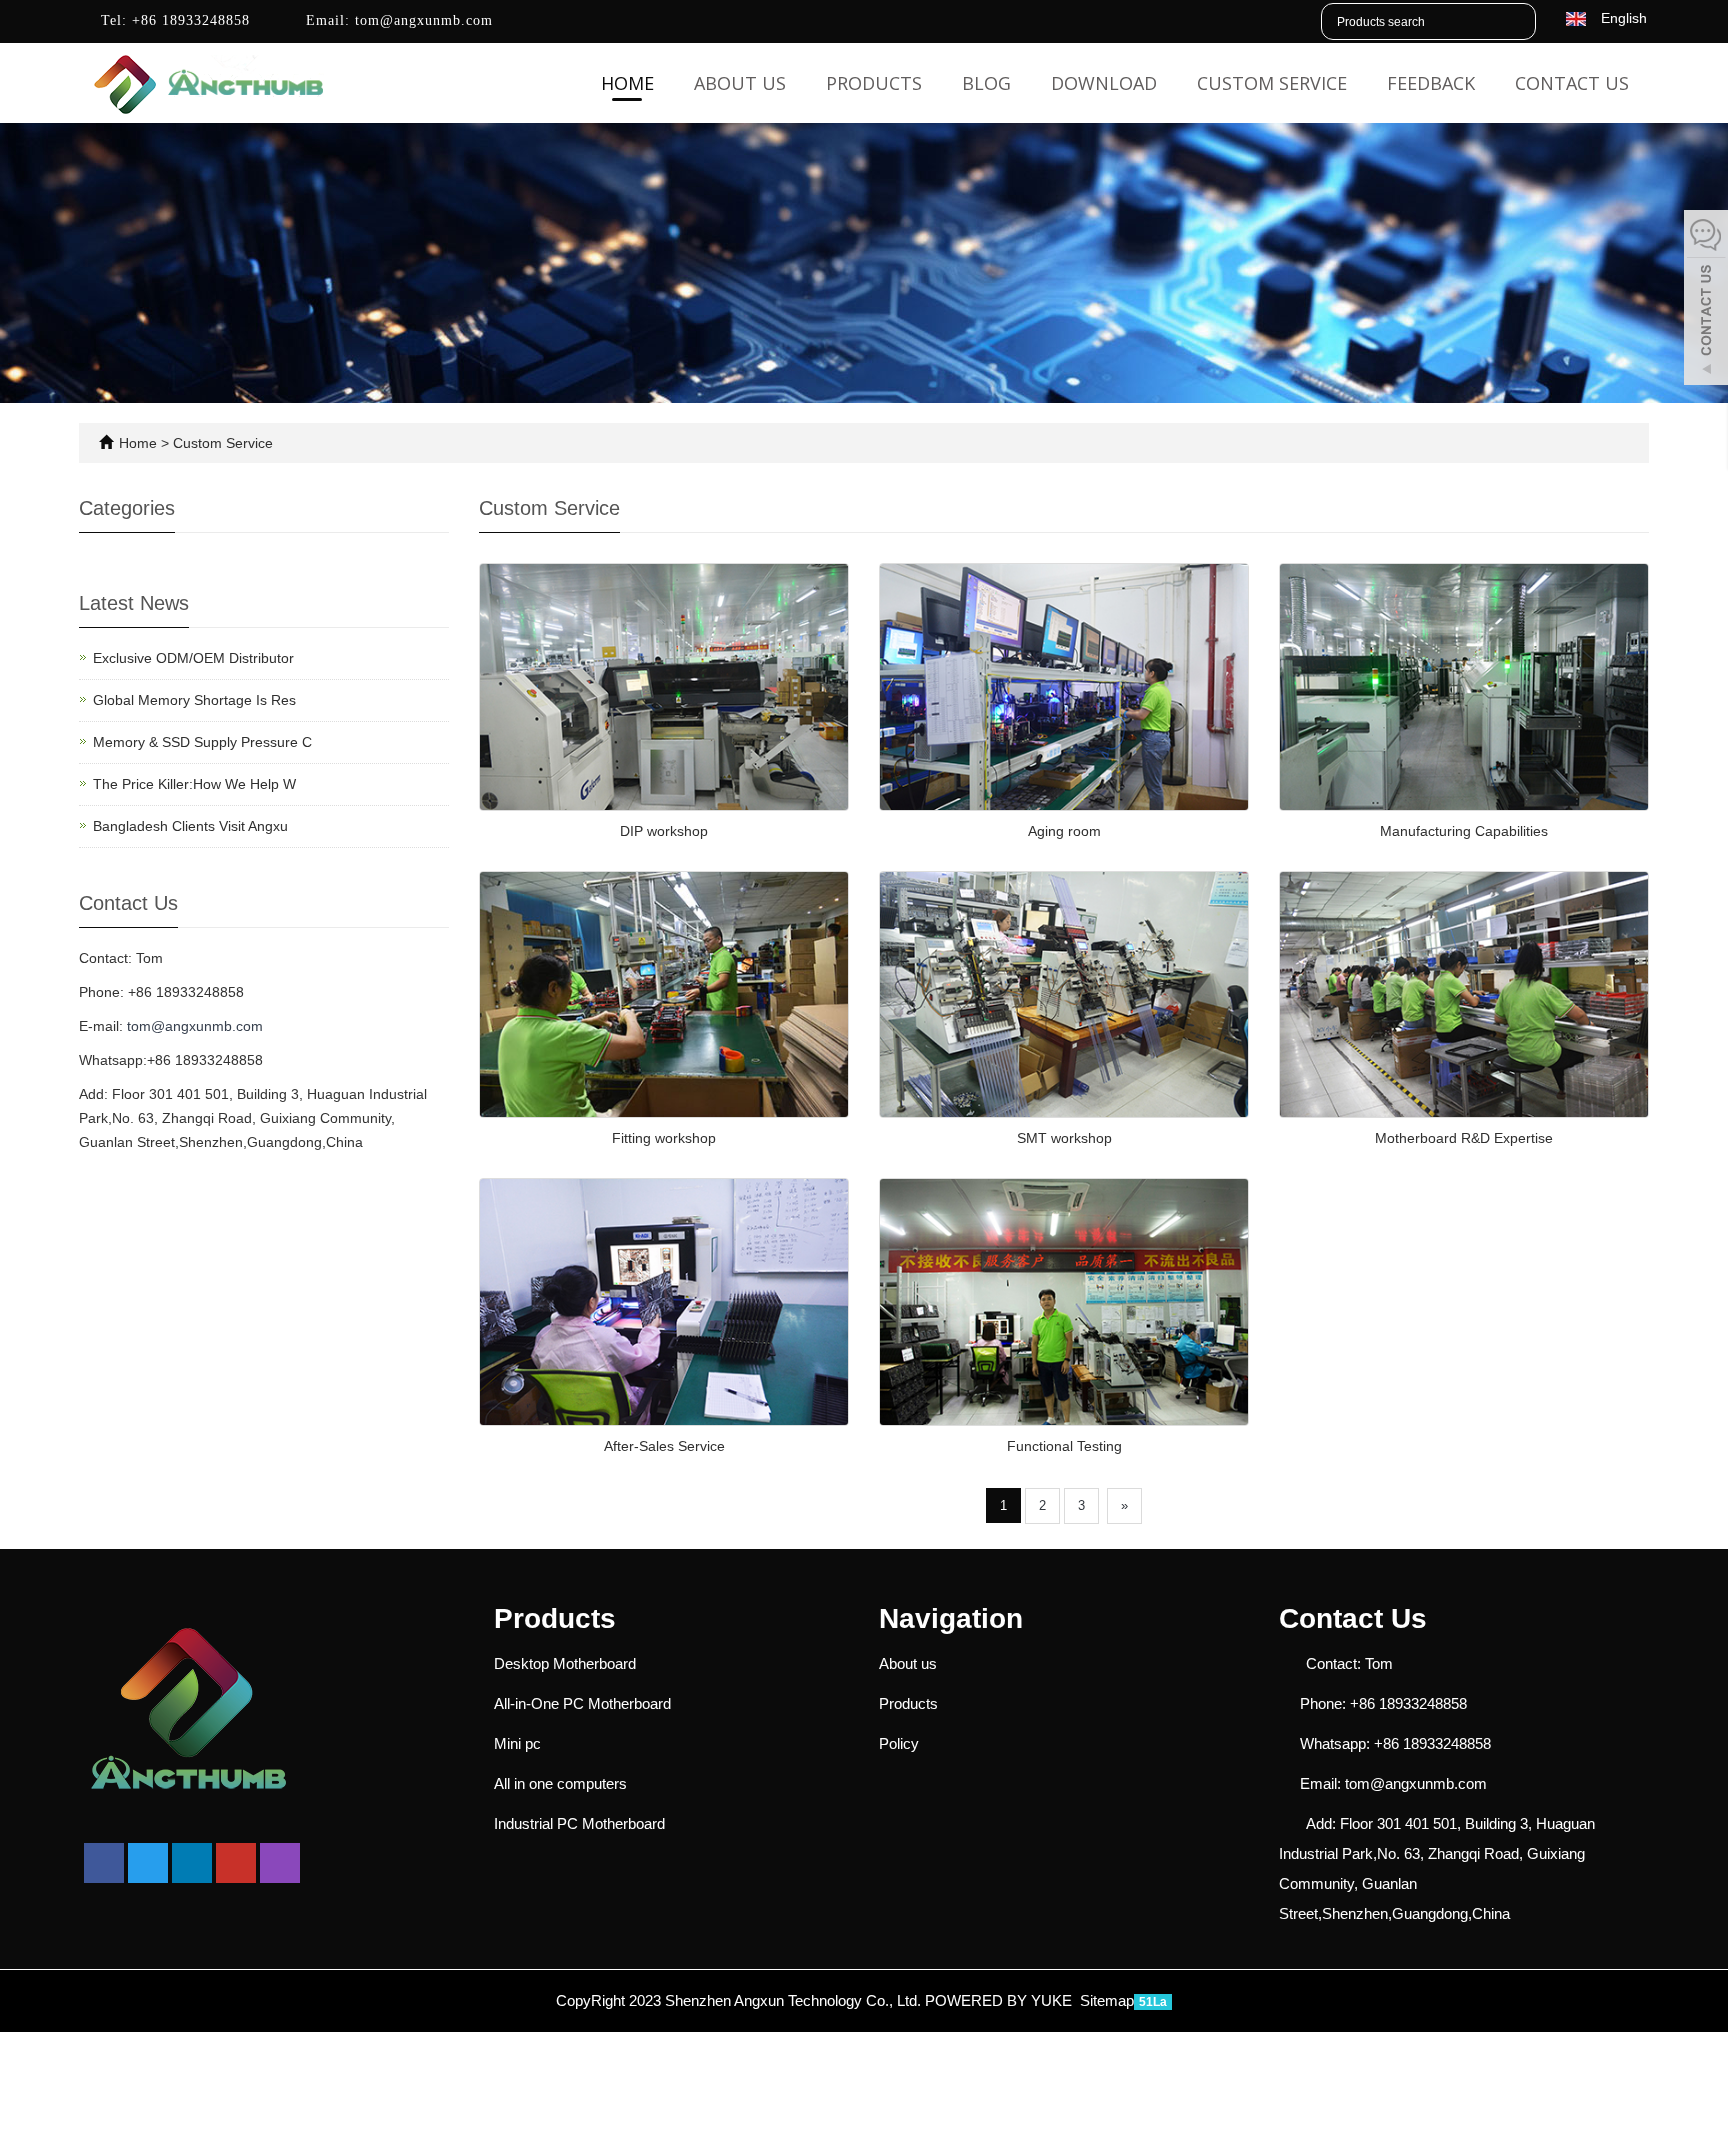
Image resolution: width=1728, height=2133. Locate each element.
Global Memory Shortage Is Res (194, 700)
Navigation (951, 1618)
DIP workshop (664, 831)
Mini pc (517, 1743)
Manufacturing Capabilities (1464, 831)
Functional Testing (1064, 1446)
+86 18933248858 (188, 20)
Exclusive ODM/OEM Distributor (193, 658)
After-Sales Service (664, 1446)
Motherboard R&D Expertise (1464, 1138)
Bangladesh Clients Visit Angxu (190, 826)
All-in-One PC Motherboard (582, 1703)
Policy (899, 1743)
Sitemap (1107, 2000)
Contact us (1572, 83)
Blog (986, 83)
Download (1104, 83)
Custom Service (1272, 83)
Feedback (1431, 83)
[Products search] (1520, 23)
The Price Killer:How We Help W (194, 784)
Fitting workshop (664, 1138)
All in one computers (560, 1783)
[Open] (1706, 300)
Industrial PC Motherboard (579, 1823)
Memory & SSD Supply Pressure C (202, 742)
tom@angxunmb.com (421, 20)
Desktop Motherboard (565, 1663)
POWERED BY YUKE (1000, 2000)
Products (874, 83)
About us (740, 83)
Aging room (1064, 831)
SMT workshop (1064, 1138)
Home (627, 83)
